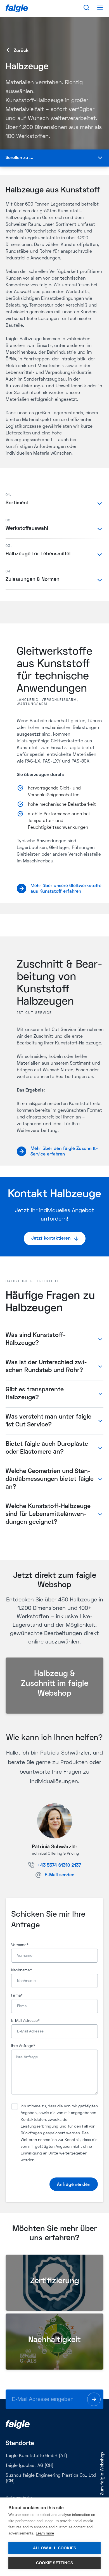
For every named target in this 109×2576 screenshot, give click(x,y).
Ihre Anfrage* (23, 2046)
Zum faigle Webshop (102, 2474)
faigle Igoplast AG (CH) (29, 2466)
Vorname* (20, 1945)
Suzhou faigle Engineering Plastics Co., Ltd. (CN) (51, 2478)
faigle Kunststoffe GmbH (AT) (36, 2456)
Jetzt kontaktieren (51, 1238)
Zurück (21, 51)
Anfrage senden (74, 2185)
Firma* (17, 1996)
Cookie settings (54, 2563)
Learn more (45, 2533)
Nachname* (22, 1970)
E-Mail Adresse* (25, 2021)
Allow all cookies (54, 2548)
